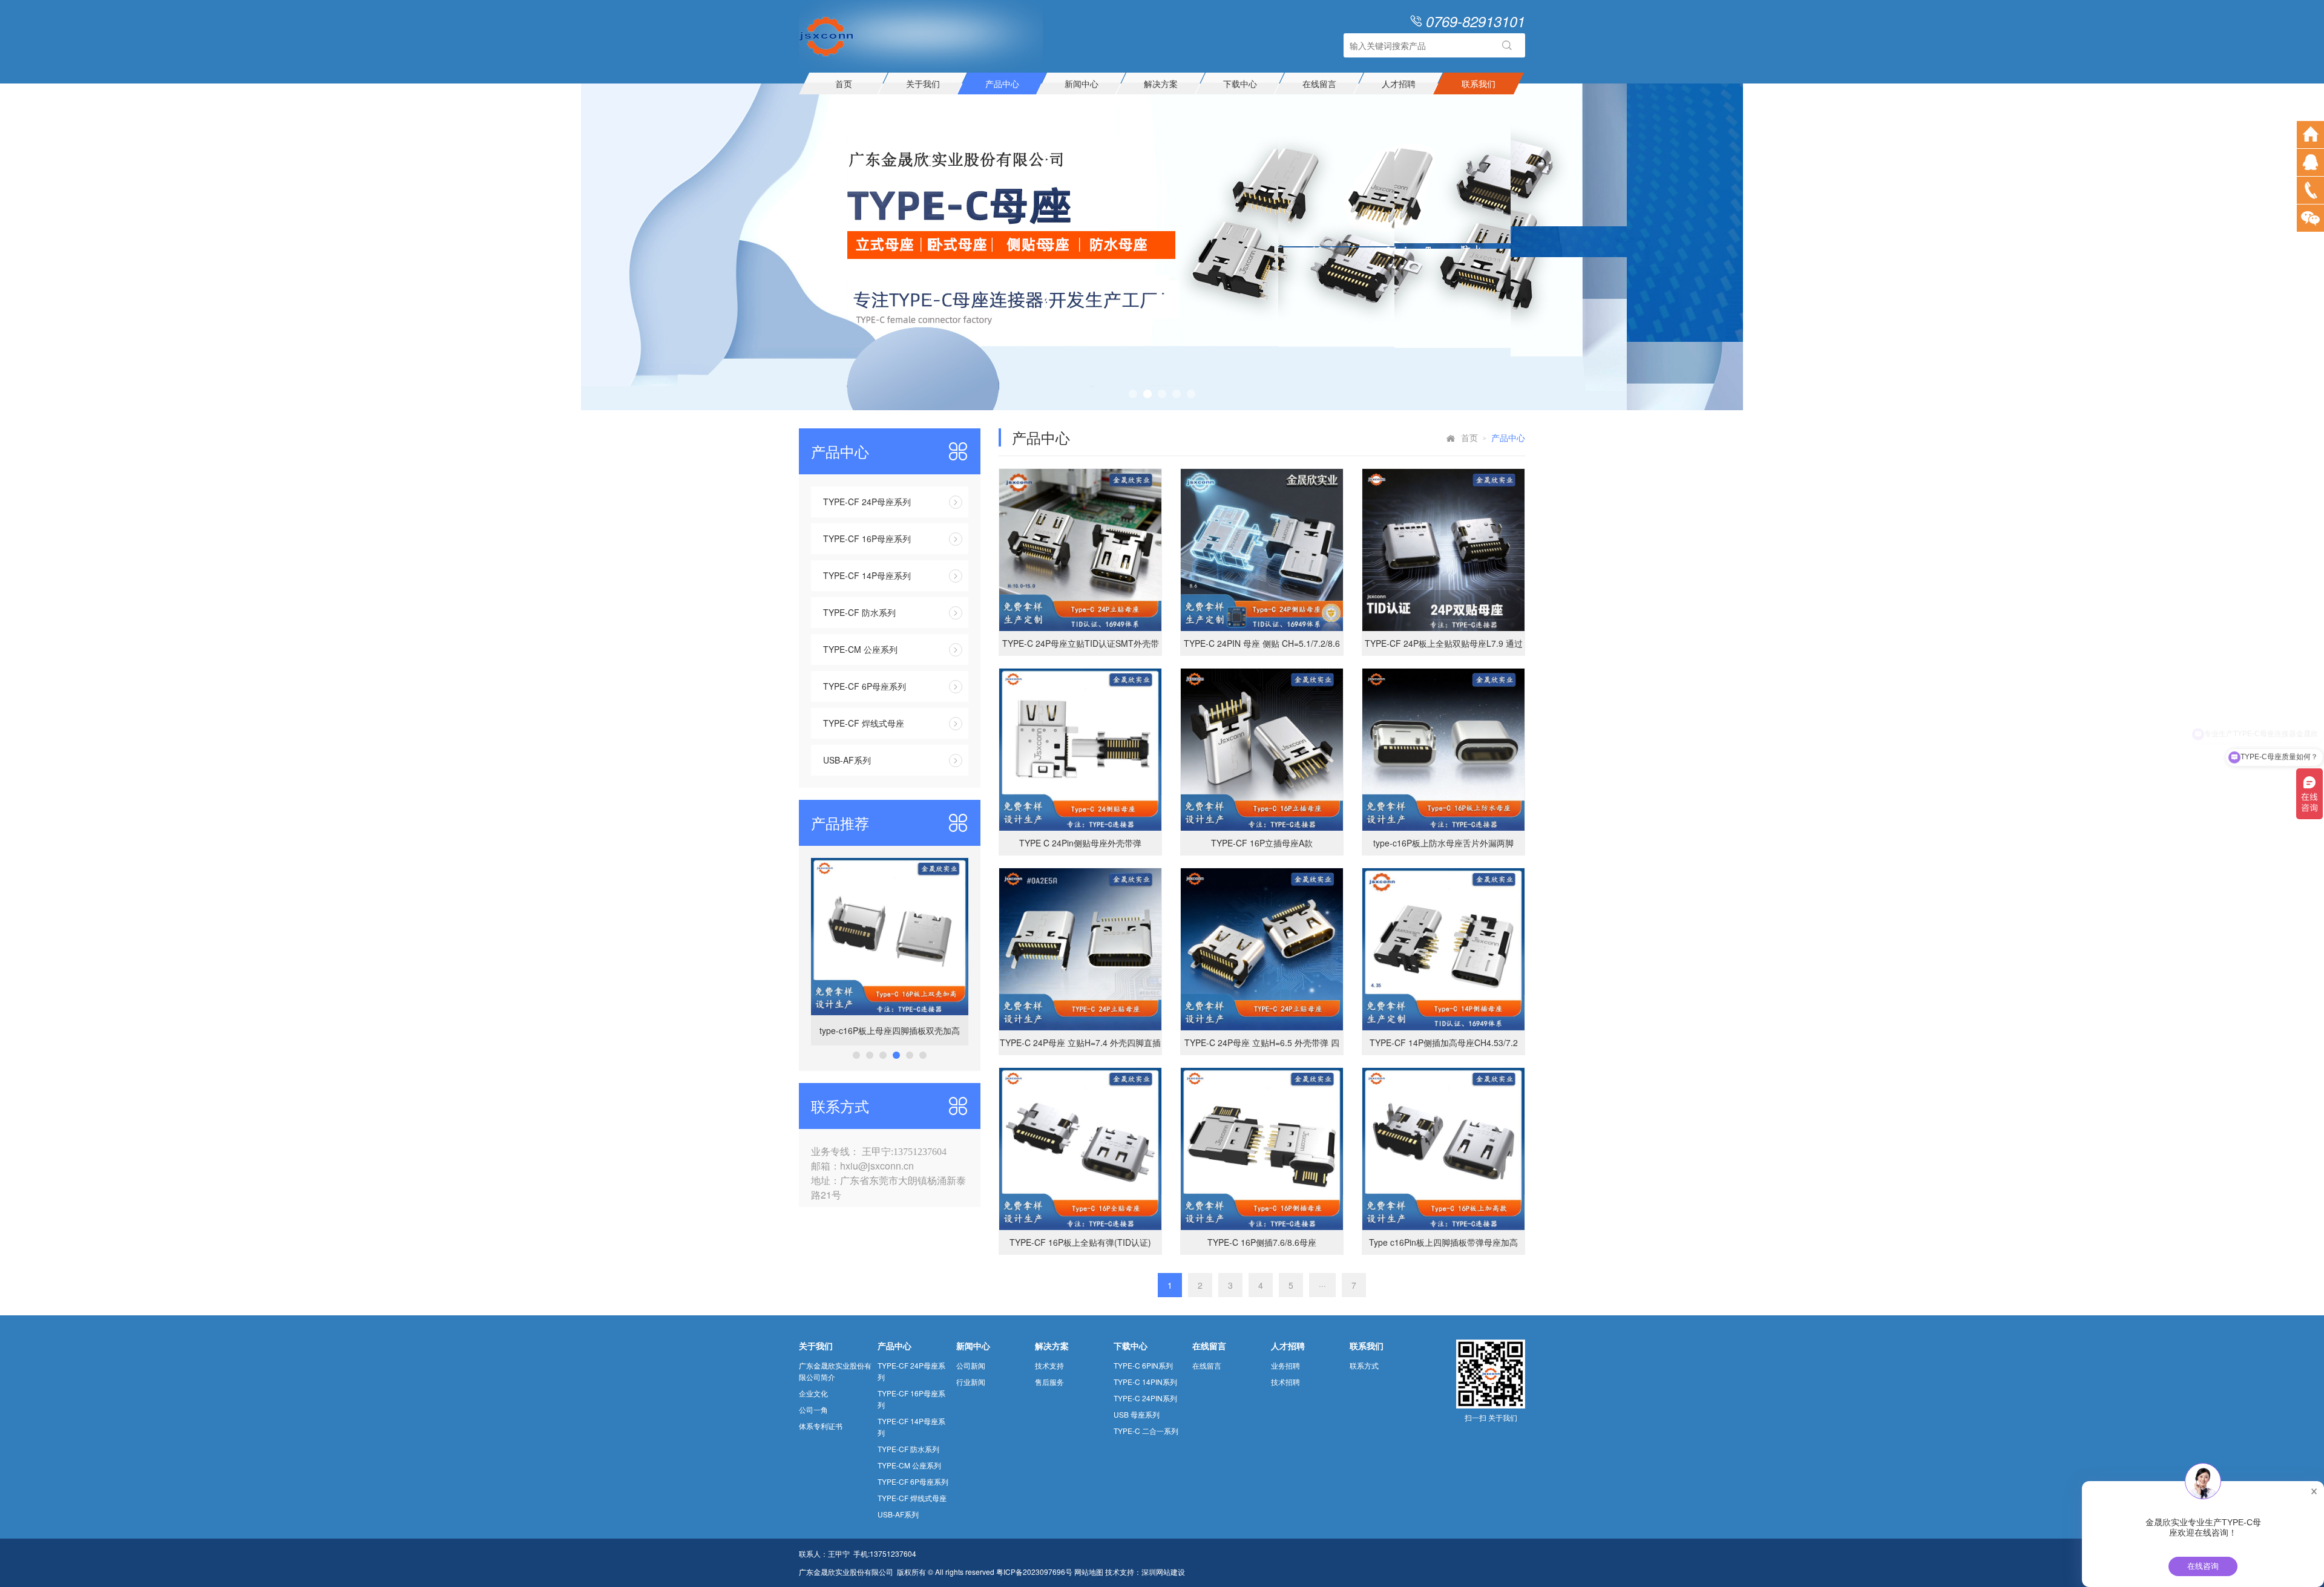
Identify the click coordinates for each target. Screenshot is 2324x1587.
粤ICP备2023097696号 (1034, 1572)
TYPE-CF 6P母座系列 (865, 686)
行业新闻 (971, 1382)
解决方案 (1161, 83)
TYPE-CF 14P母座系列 (867, 575)
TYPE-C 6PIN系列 (1143, 1365)
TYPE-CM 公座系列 (860, 649)
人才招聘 (1399, 83)
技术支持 (1049, 1365)
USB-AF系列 (847, 760)
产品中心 (1002, 83)
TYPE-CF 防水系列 (859, 612)
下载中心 (1240, 83)
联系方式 (1364, 1365)
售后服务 (1049, 1382)
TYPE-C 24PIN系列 (1145, 1398)
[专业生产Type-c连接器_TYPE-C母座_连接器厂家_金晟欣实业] (826, 35)
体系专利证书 (821, 1426)
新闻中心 (1082, 83)
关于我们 (923, 83)
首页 (844, 83)
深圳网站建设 (1163, 1572)
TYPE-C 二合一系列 (1146, 1431)
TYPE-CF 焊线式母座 (864, 723)
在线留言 (1319, 83)
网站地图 (1089, 1572)
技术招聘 (1285, 1382)
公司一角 (813, 1409)
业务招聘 (1285, 1365)
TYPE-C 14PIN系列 (1145, 1382)
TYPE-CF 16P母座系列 (867, 538)
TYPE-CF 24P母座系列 (867, 502)
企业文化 (813, 1393)
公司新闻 (971, 1365)
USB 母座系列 (1137, 1414)
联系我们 (1479, 83)
